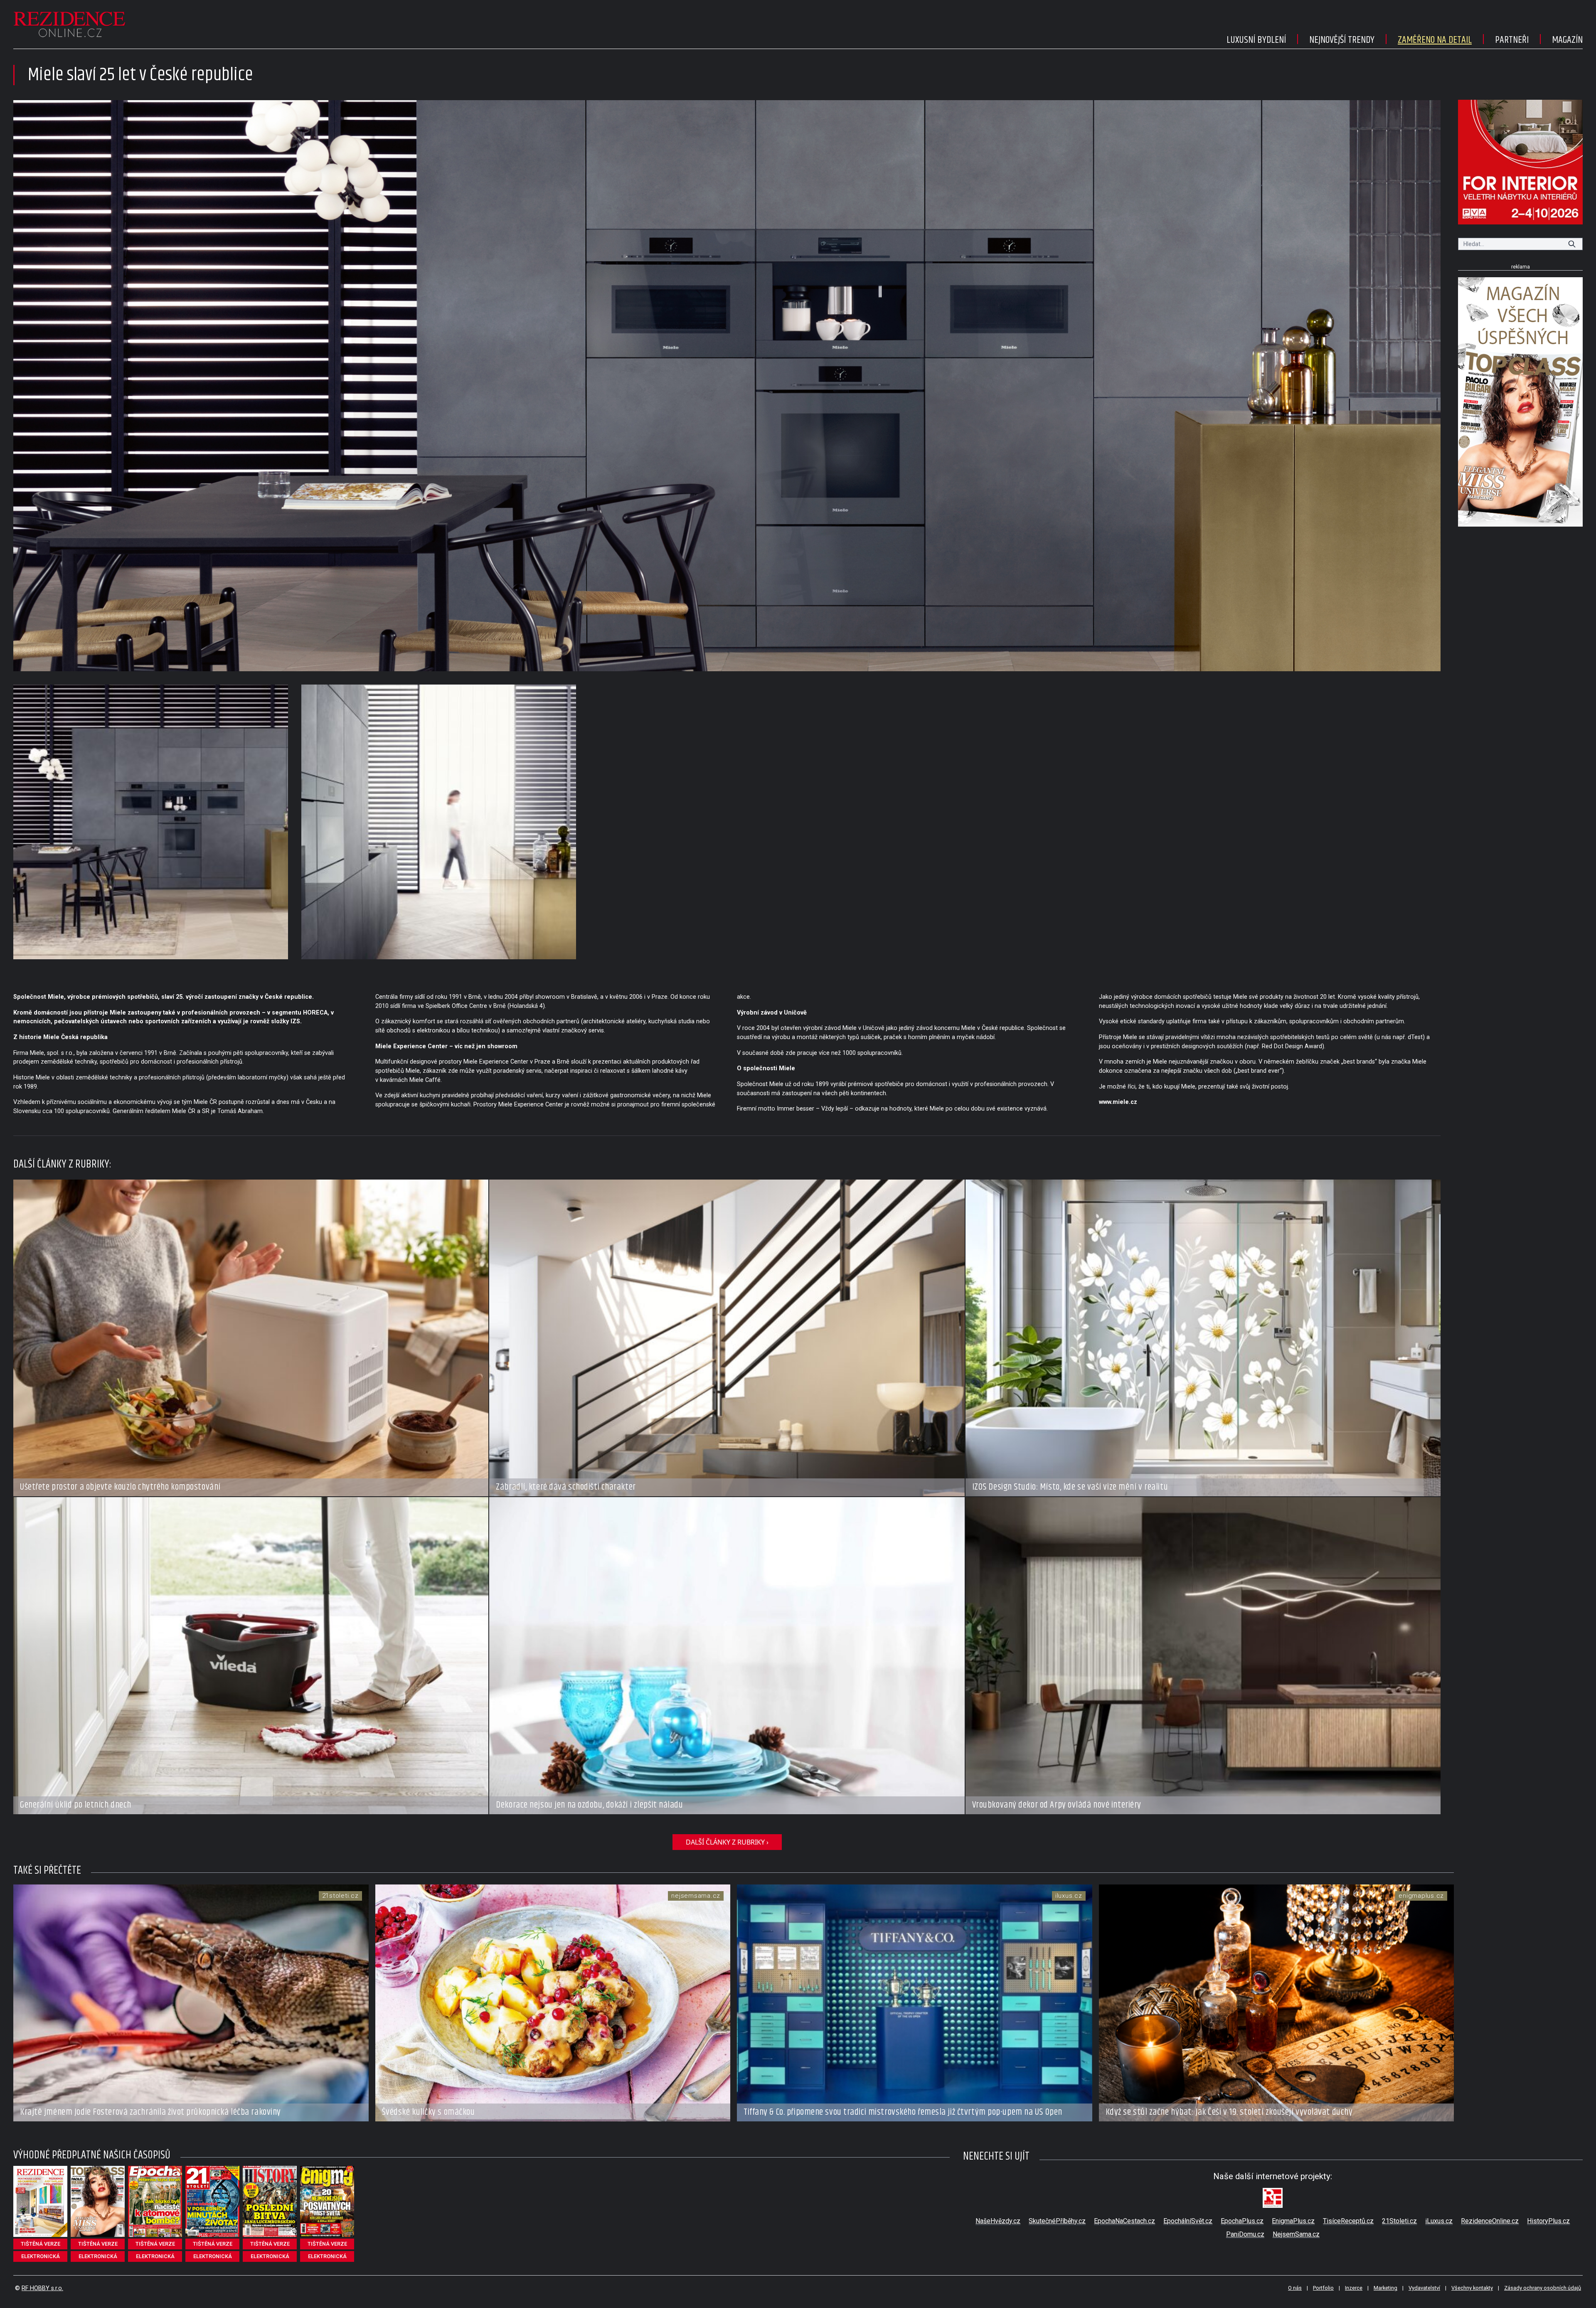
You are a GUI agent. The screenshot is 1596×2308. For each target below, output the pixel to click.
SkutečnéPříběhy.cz (1057, 2221)
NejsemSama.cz (1296, 2234)
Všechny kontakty (1472, 2288)
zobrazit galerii (727, 386)
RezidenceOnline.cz (1490, 2221)
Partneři (1512, 40)
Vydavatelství (1424, 2288)
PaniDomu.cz (1245, 2234)
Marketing (1385, 2288)
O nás (1295, 2288)
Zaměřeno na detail (1435, 40)
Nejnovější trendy (1342, 40)
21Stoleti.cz (1399, 2221)
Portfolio (1323, 2288)
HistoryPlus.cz (1548, 2221)
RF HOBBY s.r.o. (42, 2288)
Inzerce (1354, 2288)
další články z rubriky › (727, 1842)
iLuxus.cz (1439, 2221)
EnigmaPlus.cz (1293, 2221)
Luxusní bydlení (1256, 40)
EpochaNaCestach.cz (1124, 2221)
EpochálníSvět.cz (1188, 2221)
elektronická (41, 2256)
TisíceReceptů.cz (1348, 2221)
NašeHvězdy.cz (998, 2221)
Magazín (1567, 40)
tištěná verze (41, 2244)
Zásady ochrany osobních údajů (1543, 2288)
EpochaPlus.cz (1242, 2221)
